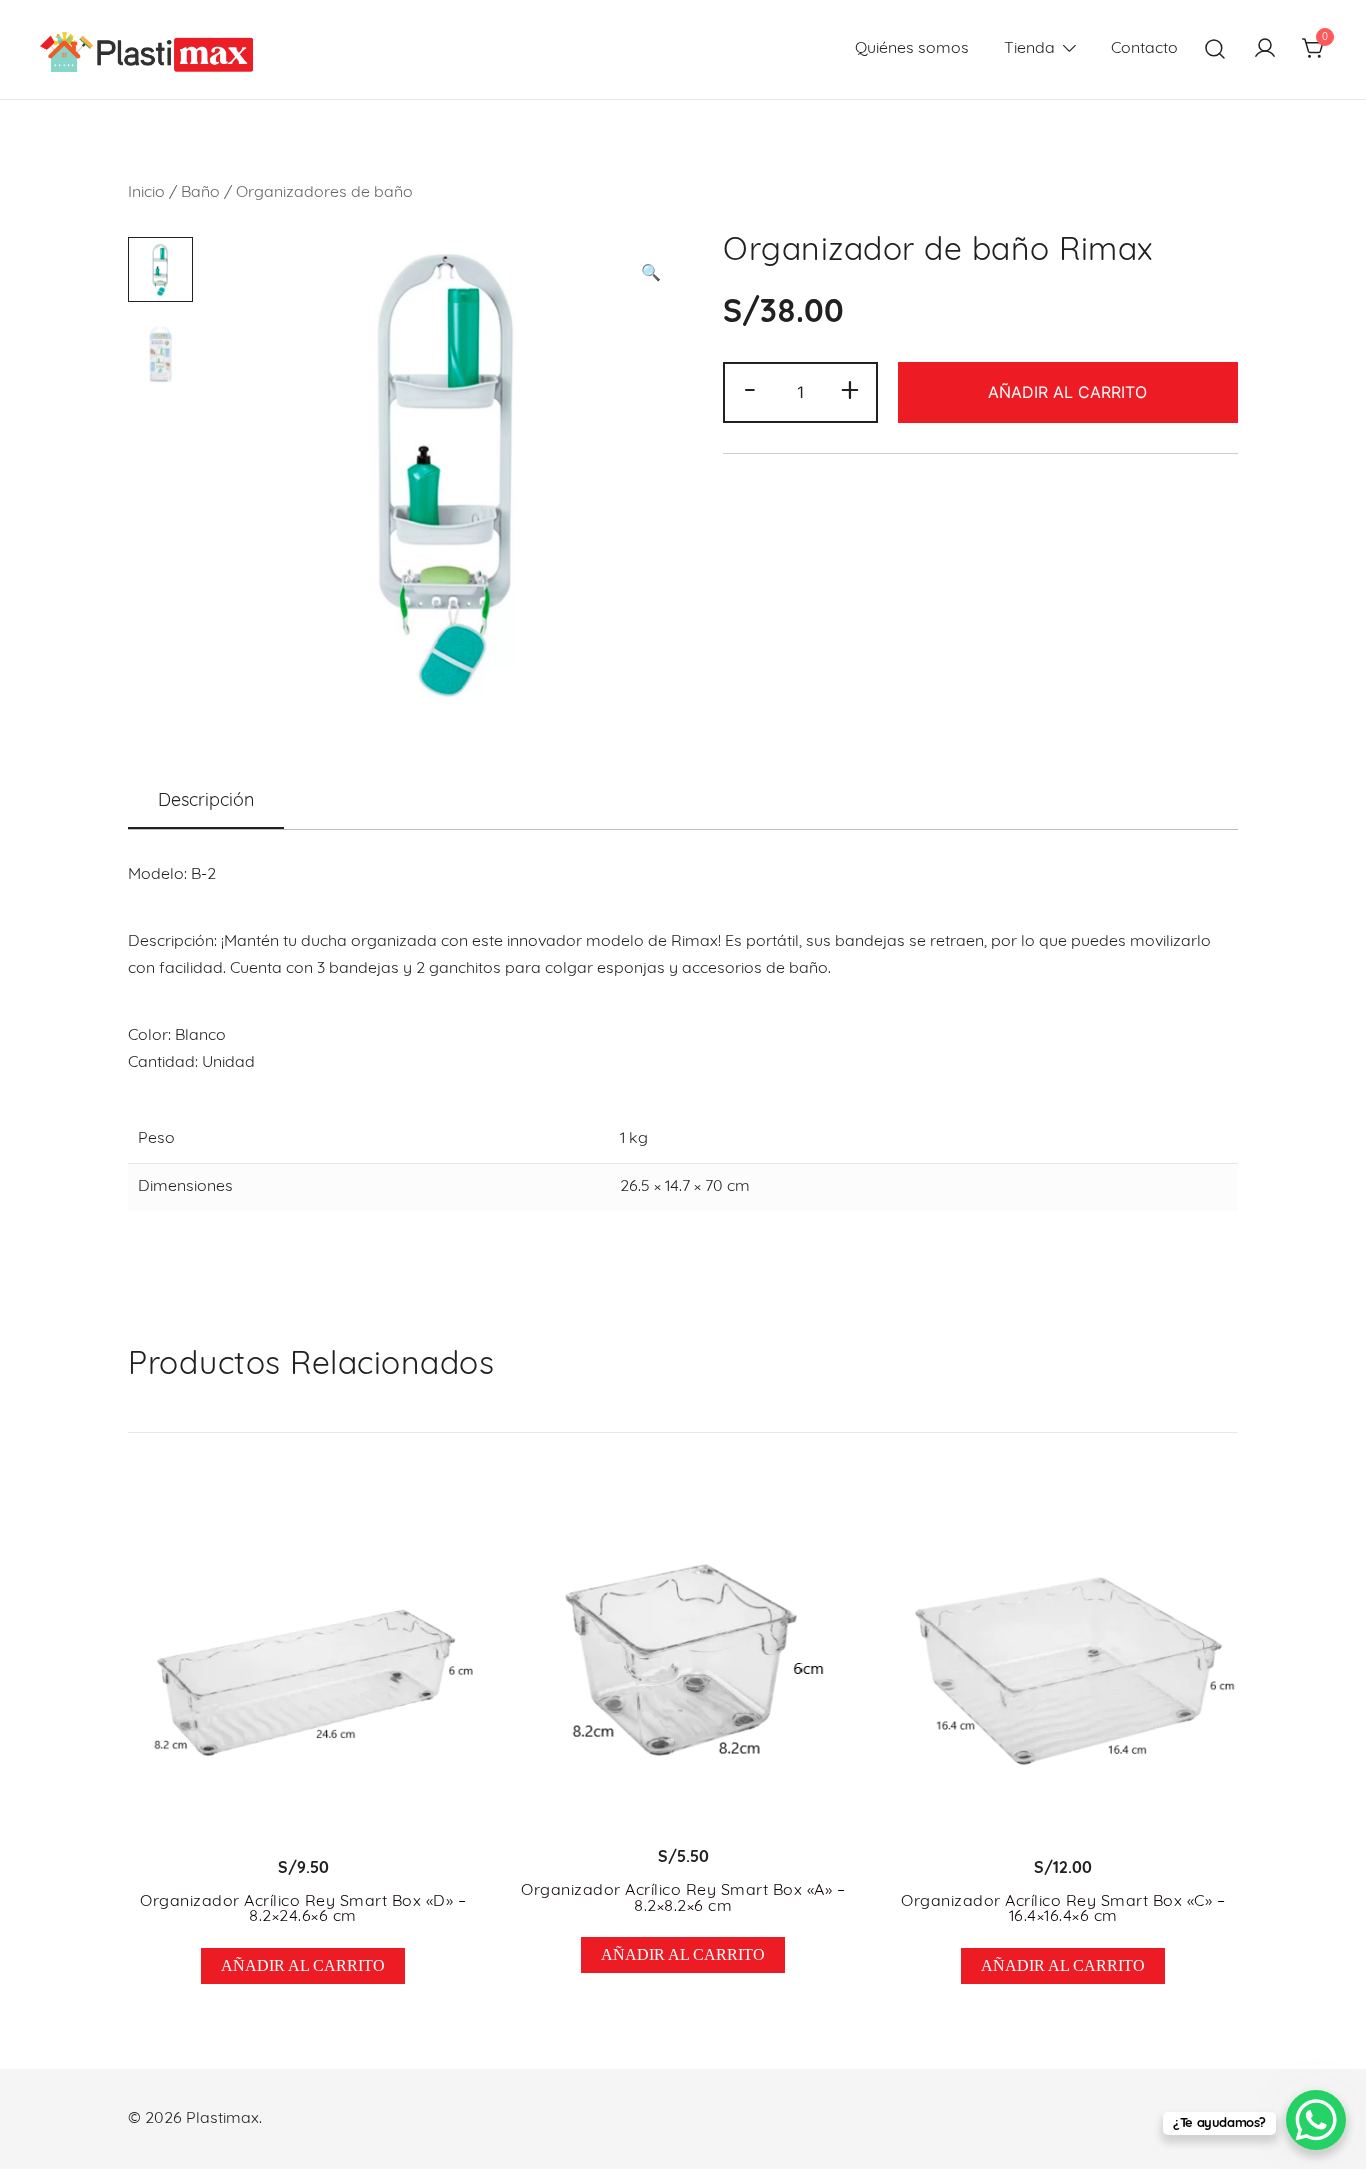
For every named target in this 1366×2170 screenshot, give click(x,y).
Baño (200, 193)
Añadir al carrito (1067, 392)
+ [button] (850, 390)
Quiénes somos (912, 49)
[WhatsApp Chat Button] (1316, 2120)
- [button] (750, 390)
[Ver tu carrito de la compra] (1314, 50)
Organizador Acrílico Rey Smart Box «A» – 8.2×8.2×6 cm (683, 1899)
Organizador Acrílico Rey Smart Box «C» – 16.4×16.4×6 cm (1063, 1910)
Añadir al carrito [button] (303, 1965)
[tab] (206, 803)
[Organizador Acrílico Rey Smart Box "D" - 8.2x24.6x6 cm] (303, 1663)
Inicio (146, 193)
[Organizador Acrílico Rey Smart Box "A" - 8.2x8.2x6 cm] (683, 1658)
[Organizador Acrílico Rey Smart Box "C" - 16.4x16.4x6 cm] (1063, 1663)
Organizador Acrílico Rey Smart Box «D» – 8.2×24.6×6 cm (303, 1910)
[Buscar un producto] (1215, 49)
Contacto (1144, 49)
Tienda (1029, 49)
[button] (651, 274)
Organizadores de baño (324, 193)
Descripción (206, 802)
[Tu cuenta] (1265, 50)
